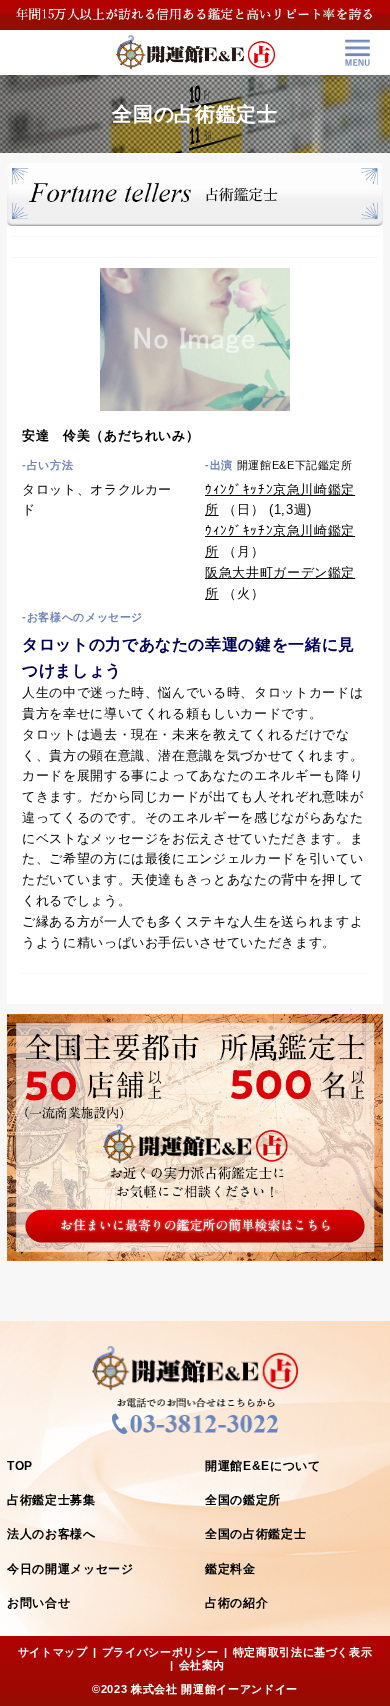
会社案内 (202, 1665)
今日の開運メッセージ (70, 1569)
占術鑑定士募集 (51, 1500)
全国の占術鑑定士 (255, 1534)
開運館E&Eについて (263, 1466)
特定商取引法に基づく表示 (303, 1652)
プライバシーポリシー (160, 1652)
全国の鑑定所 (243, 1500)
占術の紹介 (236, 1603)
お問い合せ (38, 1603)
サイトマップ (53, 1652)
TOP (20, 1466)
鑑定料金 (230, 1569)
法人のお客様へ (51, 1534)
